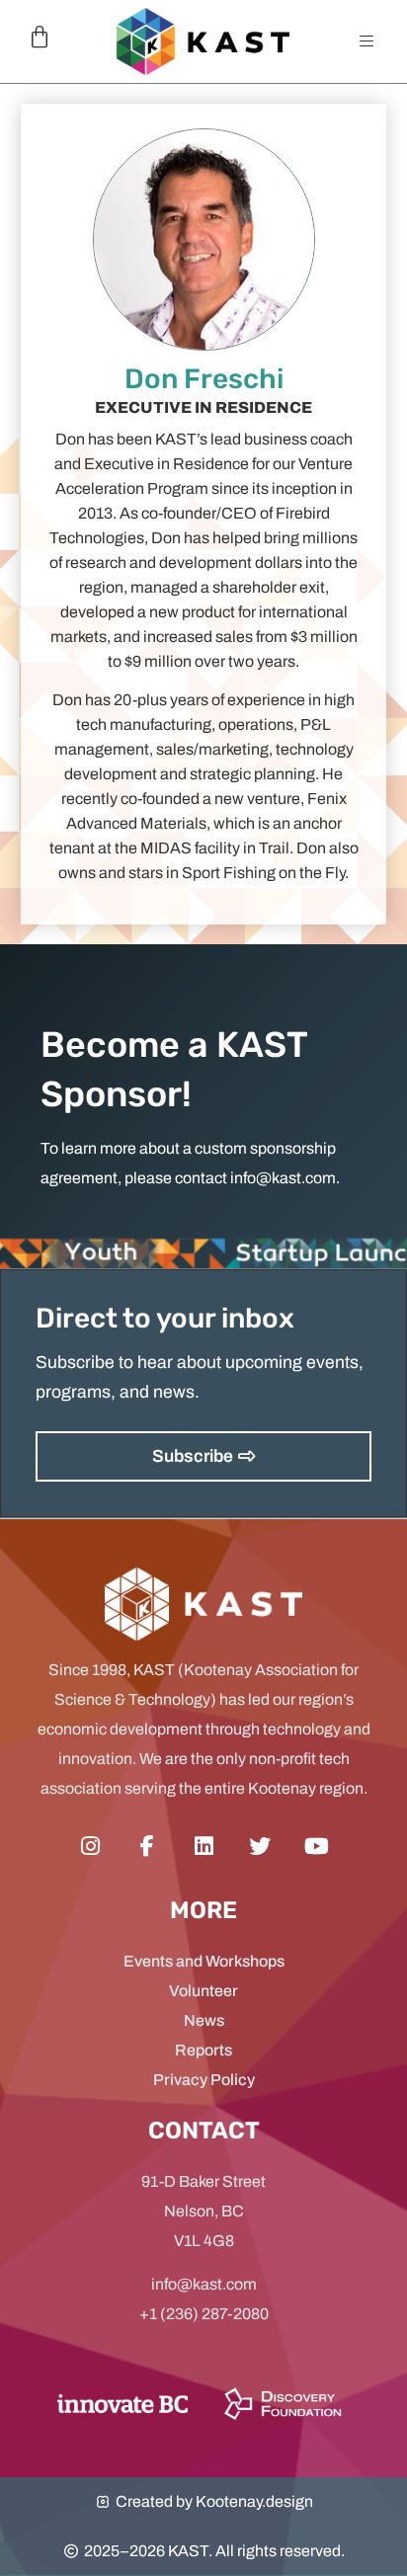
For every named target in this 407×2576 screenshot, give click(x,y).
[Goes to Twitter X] (260, 1847)
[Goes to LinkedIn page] (203, 1847)
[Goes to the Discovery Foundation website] (283, 2403)
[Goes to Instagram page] (90, 1847)
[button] (366, 41)
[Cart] (40, 38)
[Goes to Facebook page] (147, 1847)
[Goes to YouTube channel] (317, 1847)
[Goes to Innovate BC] (122, 2403)
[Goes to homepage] (203, 41)
